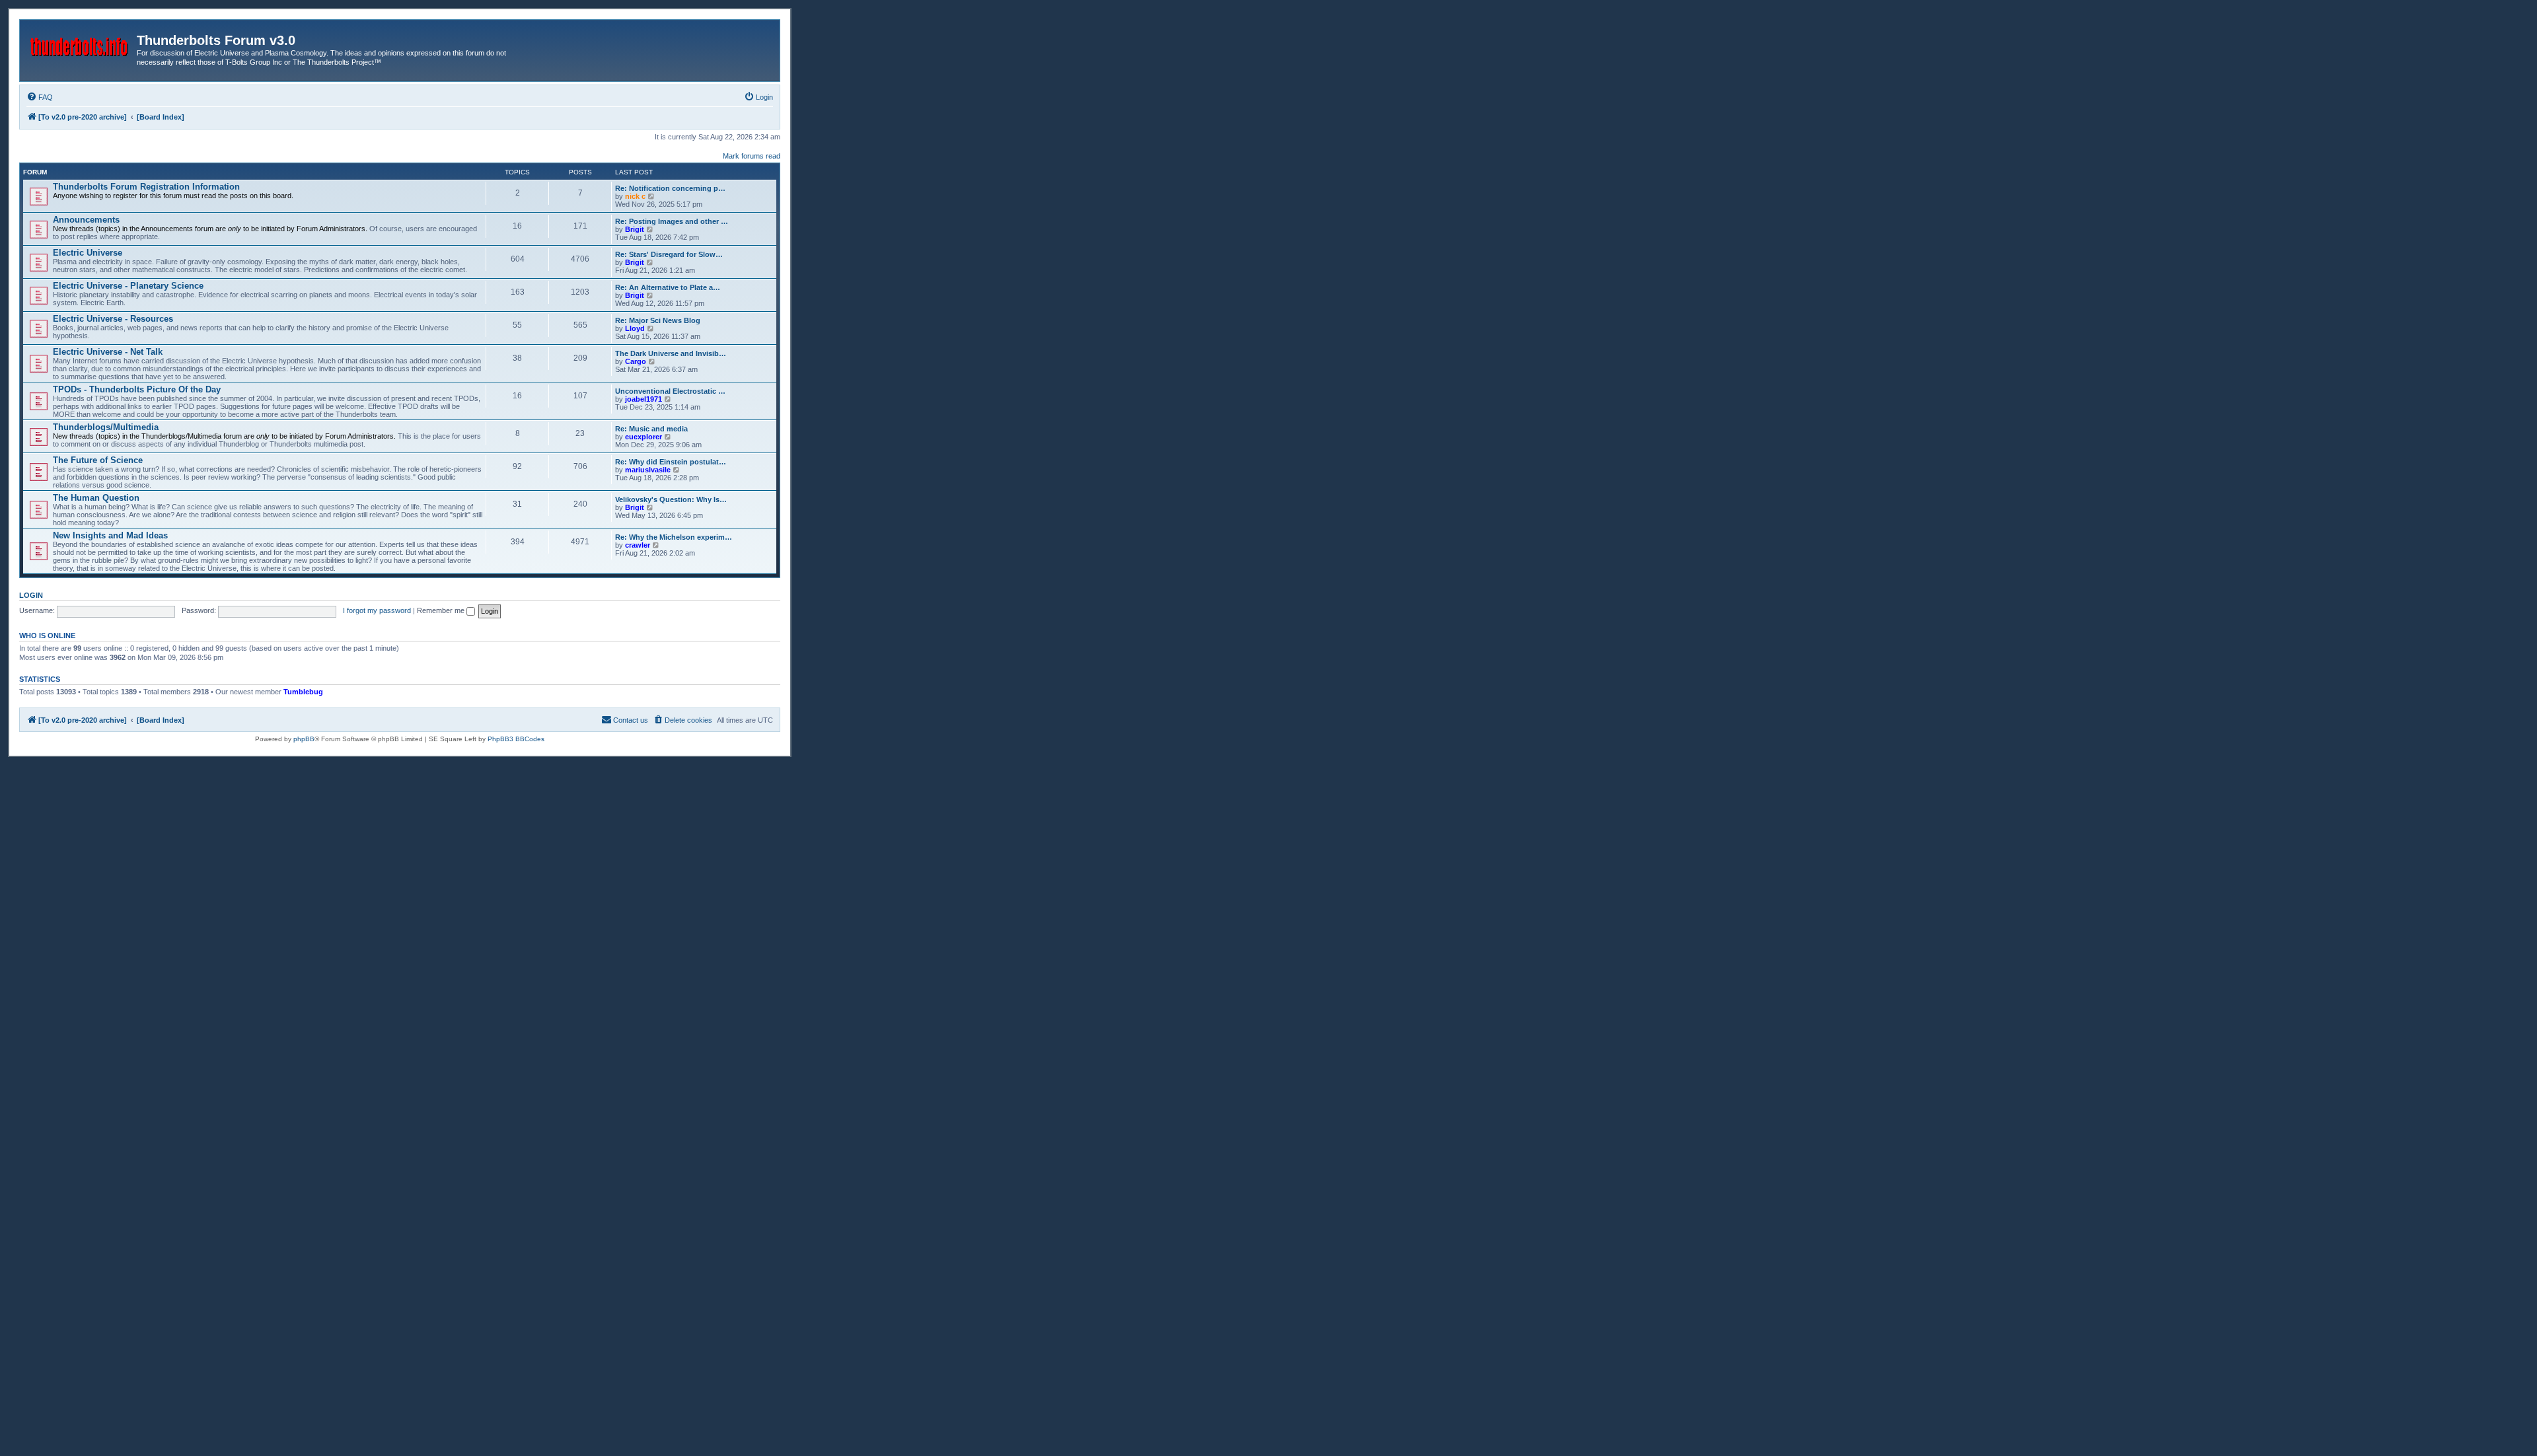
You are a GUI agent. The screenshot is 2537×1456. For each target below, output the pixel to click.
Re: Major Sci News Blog (658, 320)
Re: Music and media (651, 429)
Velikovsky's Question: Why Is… (671, 499)
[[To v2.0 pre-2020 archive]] (80, 44)
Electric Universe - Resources (113, 319)
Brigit (635, 229)
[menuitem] (40, 97)
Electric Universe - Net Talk (108, 352)
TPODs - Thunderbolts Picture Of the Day (137, 389)
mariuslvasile (648, 470)
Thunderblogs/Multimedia (106, 427)
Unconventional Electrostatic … (670, 391)
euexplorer (643, 437)
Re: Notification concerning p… (670, 188)
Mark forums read (752, 156)
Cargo (636, 361)
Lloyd (635, 328)
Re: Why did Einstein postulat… (671, 462)
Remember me (442, 610)
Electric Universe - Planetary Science (128, 286)
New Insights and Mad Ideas (110, 535)
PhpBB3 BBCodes (516, 739)
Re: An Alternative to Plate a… (668, 287)
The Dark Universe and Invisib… (671, 353)
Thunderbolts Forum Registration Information (146, 187)
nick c (635, 196)
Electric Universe (88, 253)
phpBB (304, 739)
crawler (638, 545)
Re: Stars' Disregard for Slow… (669, 254)
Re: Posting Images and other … (672, 221)
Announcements (86, 220)
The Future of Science (98, 460)
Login (31, 595)
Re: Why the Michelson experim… (674, 537)
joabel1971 (643, 399)
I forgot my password (377, 610)
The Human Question (96, 498)
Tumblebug (303, 692)
